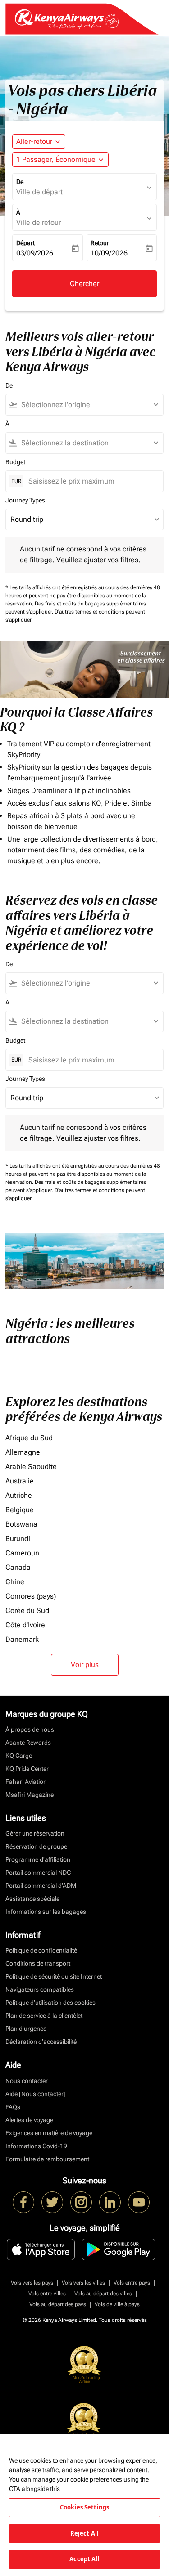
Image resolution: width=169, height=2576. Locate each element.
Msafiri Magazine (30, 1795)
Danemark (22, 1639)
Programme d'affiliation (38, 1859)
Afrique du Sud (29, 1438)
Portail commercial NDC (38, 1873)
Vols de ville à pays (117, 2304)
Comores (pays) (31, 1596)
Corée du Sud (27, 1611)
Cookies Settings (84, 2507)
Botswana (21, 1524)
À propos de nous (30, 1729)
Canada (18, 1567)
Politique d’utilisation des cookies (50, 2003)
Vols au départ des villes (103, 2294)
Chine (15, 1582)
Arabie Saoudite (31, 1467)
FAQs (13, 2107)
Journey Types (25, 500)
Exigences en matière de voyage (49, 2133)
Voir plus (85, 1664)
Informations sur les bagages (46, 1912)
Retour (100, 243)
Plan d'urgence (26, 2029)
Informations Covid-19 (36, 2146)
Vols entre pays (132, 2283)
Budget (15, 462)
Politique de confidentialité (41, 1950)
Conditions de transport (38, 1963)
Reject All (84, 2533)
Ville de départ (39, 192)
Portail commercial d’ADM (41, 1886)
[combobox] (89, 405)
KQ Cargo (19, 1756)
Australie (20, 1481)
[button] (60, 160)
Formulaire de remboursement (47, 2159)
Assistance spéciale (32, 1899)
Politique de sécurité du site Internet (54, 1976)
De (20, 182)
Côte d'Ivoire (25, 1625)
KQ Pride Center (27, 1769)
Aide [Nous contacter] (36, 2094)
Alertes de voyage (29, 2120)
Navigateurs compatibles (40, 1989)
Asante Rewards (28, 1743)
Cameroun (22, 1553)
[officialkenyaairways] (81, 2202)
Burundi (18, 1539)
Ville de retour (39, 222)
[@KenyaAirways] (52, 2202)
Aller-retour (34, 141)
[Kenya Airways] (23, 2202)
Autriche (19, 1495)
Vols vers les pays (32, 2283)
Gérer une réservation (35, 1833)
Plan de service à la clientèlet (44, 2016)
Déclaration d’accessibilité (41, 2042)
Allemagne (23, 1452)
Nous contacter (27, 2081)
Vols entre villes (47, 2294)
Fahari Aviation (26, 1782)
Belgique (20, 1510)
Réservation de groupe (36, 1846)
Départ (25, 243)
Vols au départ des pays (58, 2304)
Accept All (84, 2559)
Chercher (84, 284)
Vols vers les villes (83, 2283)
